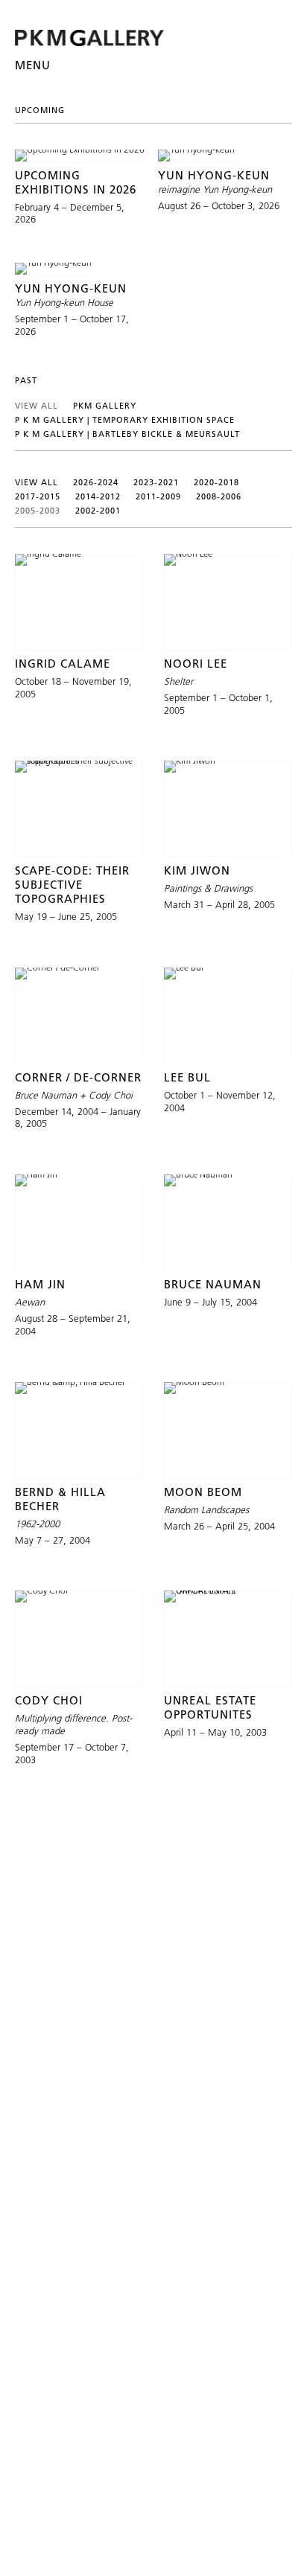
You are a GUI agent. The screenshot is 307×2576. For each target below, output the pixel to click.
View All (37, 406)
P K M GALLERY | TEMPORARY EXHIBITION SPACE (125, 420)
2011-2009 (158, 496)
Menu (33, 65)
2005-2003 (38, 511)
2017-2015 (38, 496)
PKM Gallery (105, 406)
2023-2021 (156, 482)
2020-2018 (216, 482)
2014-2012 (98, 496)
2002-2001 (98, 511)
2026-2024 (96, 482)
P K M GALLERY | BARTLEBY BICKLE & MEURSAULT (127, 434)
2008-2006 (219, 496)
